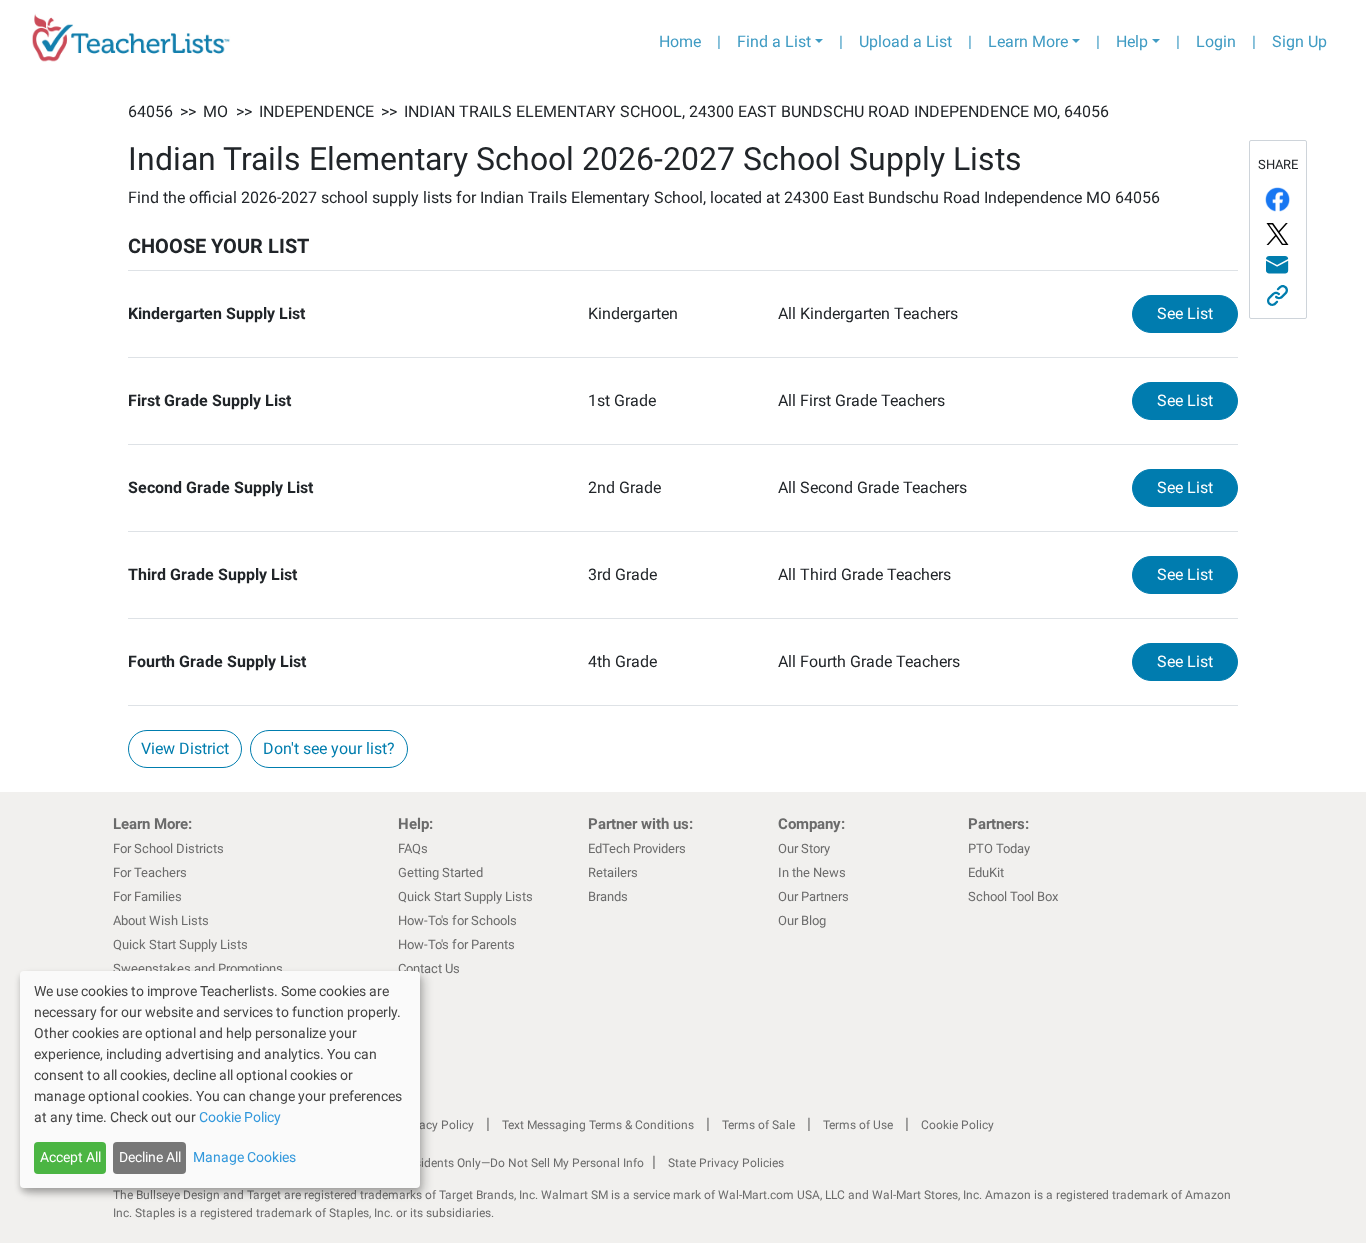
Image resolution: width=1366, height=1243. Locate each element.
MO (215, 111)
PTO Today (999, 848)
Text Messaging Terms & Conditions (598, 1125)
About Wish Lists (161, 920)
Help (1132, 41)
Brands (608, 896)
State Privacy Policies (726, 1163)
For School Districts (168, 848)
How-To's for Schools (457, 920)
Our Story (804, 848)
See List (1197, 313)
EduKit (986, 872)
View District (185, 748)
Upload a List (905, 41)
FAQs (413, 848)
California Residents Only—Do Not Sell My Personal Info (495, 1163)
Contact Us (429, 968)
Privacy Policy (436, 1125)
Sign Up (1299, 41)
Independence (316, 111)
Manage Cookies (244, 1157)
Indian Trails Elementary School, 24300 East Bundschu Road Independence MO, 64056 (756, 111)
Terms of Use (858, 1125)
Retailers (613, 872)
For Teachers (150, 872)
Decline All (150, 1157)
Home (680, 41)
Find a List (774, 41)
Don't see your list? (329, 748)
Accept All (70, 1157)
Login (1216, 41)
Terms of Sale (758, 1125)
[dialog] (220, 1079)
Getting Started (440, 872)
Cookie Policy (957, 1125)
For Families (147, 896)
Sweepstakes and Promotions (198, 968)
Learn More (1028, 41)
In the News (812, 872)
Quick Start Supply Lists (180, 944)
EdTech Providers (637, 848)
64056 (150, 111)
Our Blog (802, 920)
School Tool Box (1013, 896)
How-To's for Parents (456, 944)
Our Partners (813, 896)
